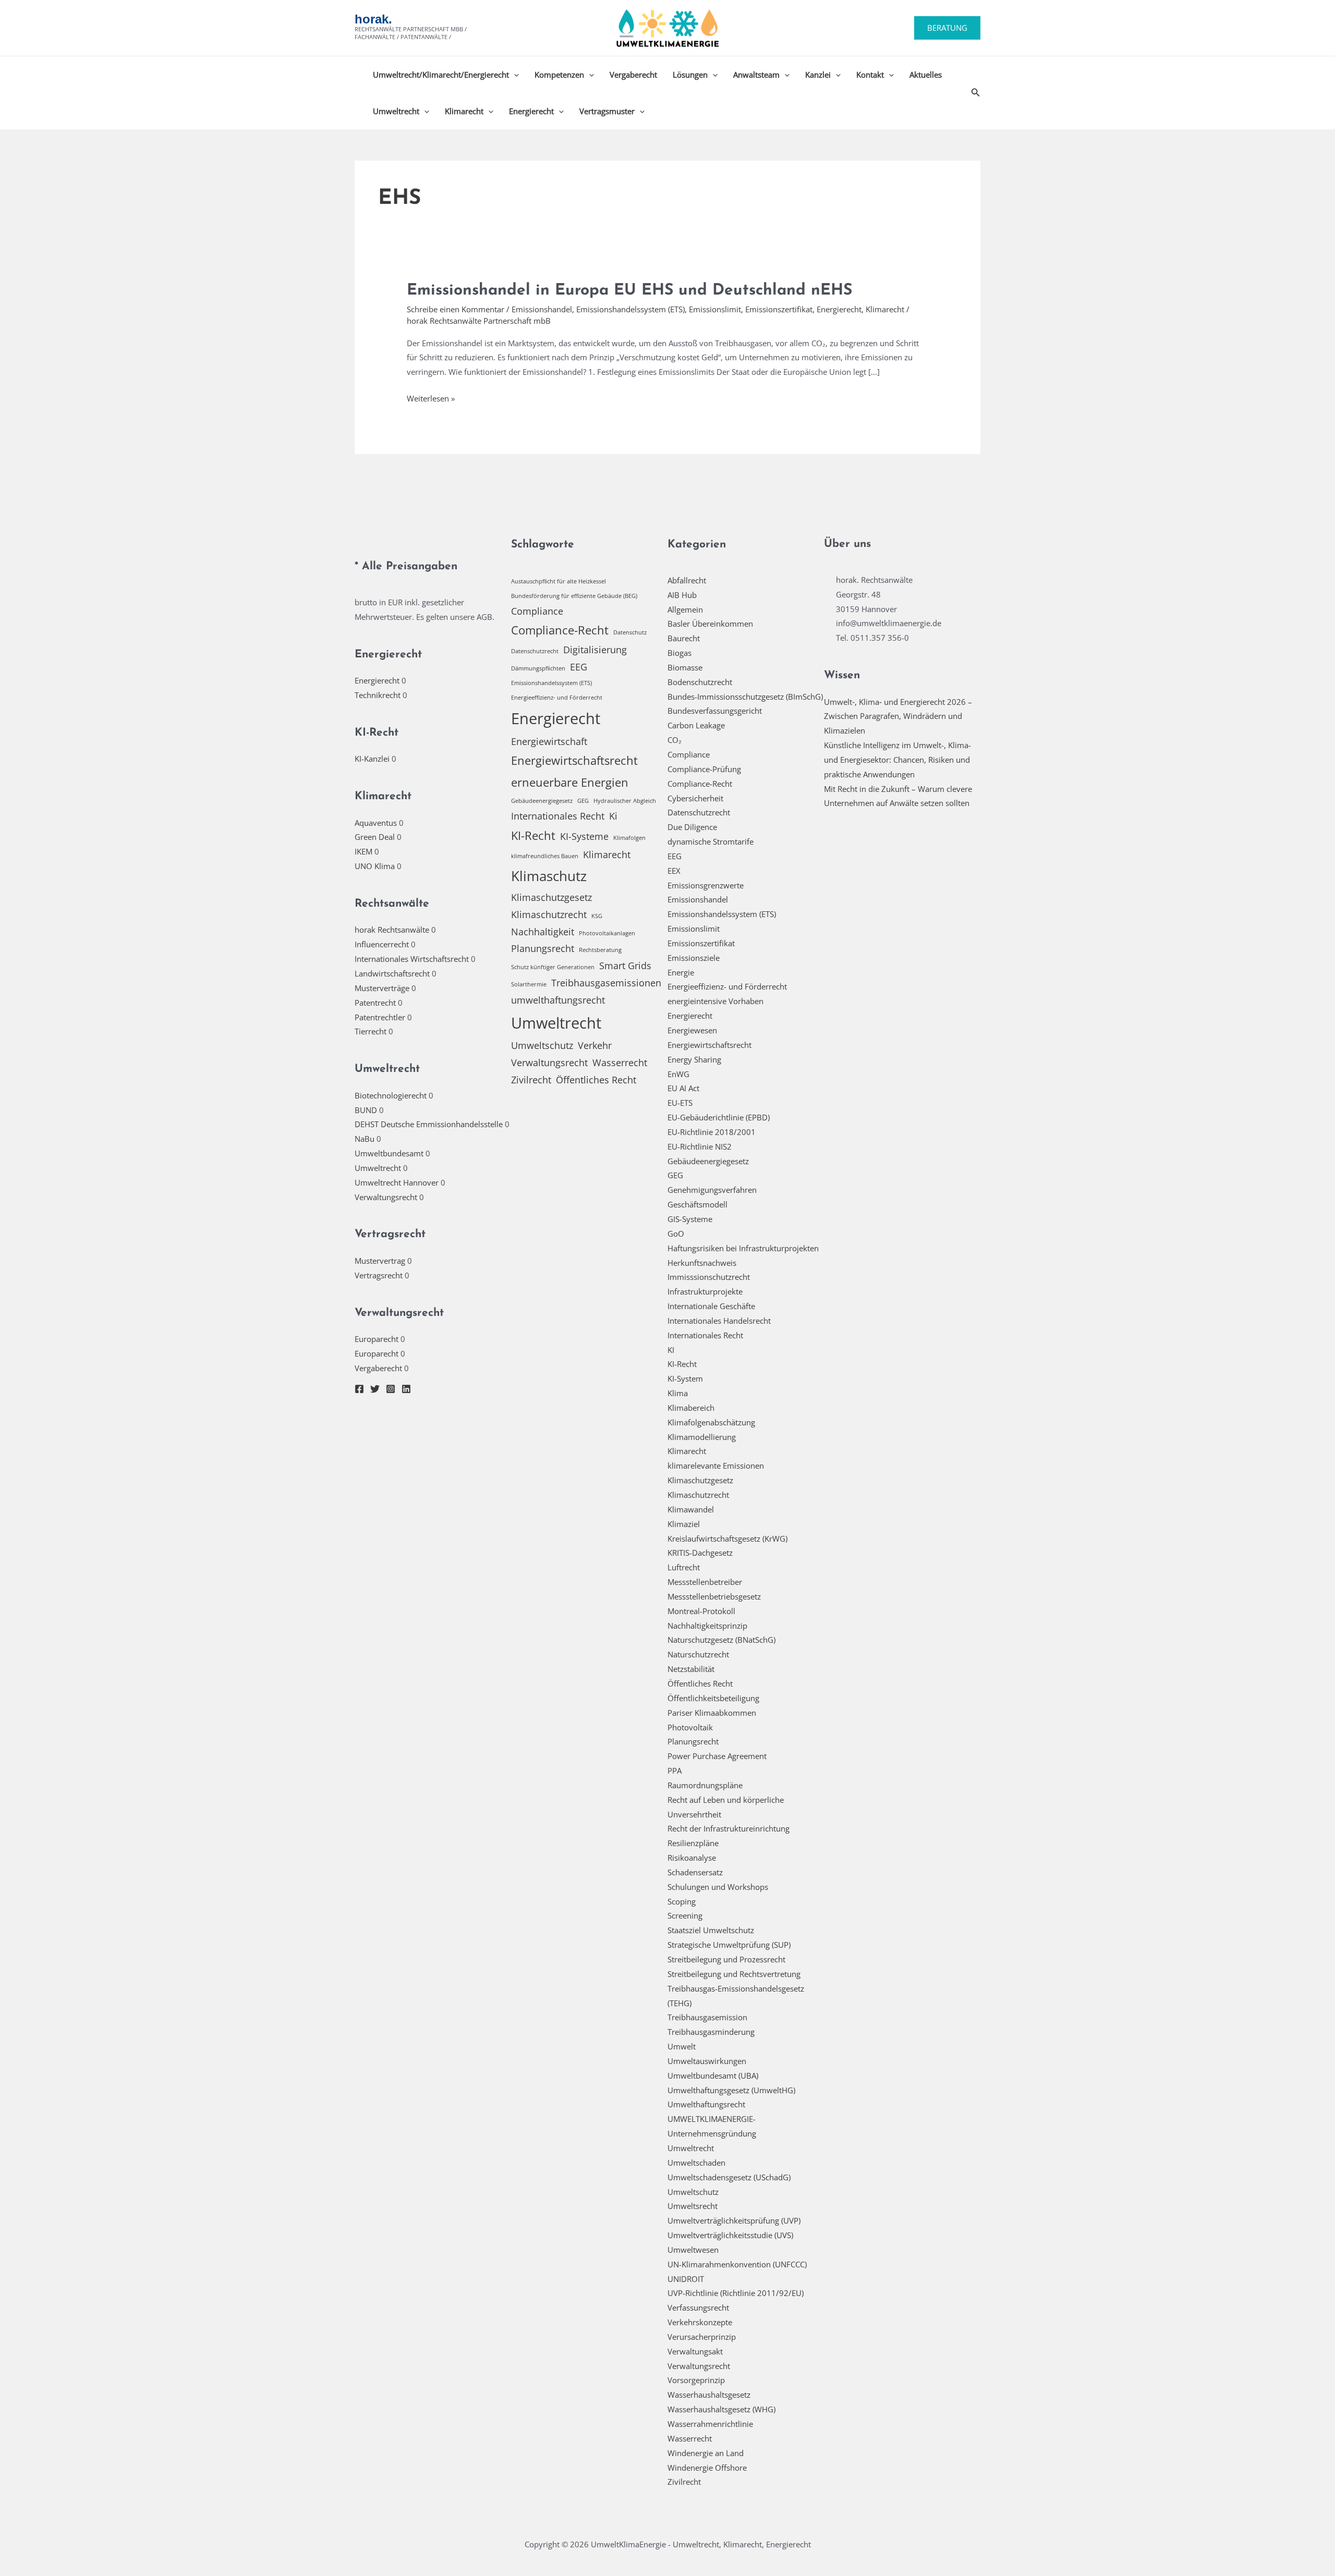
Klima (678, 1393)
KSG (597, 916)
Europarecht (377, 1339)
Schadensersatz (695, 1872)
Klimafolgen (629, 838)
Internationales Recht (558, 816)
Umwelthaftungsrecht (706, 2104)
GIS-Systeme (690, 1219)
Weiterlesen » (431, 399)
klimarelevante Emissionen (716, 1466)
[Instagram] (391, 1389)
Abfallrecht (687, 580)
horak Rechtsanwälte (392, 930)
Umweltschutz (542, 1045)
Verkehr (595, 1045)
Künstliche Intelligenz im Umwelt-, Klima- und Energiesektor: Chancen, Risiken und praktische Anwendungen (897, 760)
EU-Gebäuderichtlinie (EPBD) (719, 1117)
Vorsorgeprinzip (696, 2380)
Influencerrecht (382, 944)
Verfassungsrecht (698, 2308)
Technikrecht (378, 695)
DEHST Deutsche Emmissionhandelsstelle (429, 1124)
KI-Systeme (584, 836)
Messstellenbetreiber (705, 1582)
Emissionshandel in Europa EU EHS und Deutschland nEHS (629, 291)
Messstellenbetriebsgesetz (714, 1596)
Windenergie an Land (706, 2453)
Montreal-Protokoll (701, 1611)
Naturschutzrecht (698, 1654)
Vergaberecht (633, 75)
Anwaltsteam (756, 75)
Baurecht (684, 638)
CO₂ (675, 740)
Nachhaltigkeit (543, 932)
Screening (685, 1915)
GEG (583, 801)
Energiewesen (692, 1030)
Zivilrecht (531, 1080)
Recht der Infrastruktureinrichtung (729, 1828)
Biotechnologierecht (391, 1095)
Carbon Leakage (696, 725)
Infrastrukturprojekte (705, 1291)
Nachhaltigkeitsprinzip (707, 1626)
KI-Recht (533, 835)
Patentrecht (375, 1003)
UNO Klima (375, 866)
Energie (681, 972)
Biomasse (685, 667)
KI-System (685, 1378)
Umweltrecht (396, 111)
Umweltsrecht (693, 2206)
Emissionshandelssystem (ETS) (630, 309)
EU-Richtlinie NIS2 (700, 1146)
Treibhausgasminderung (711, 2032)
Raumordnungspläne (705, 1785)
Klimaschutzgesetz (551, 897)
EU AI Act (683, 1088)
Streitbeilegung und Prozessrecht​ (726, 1959)
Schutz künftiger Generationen (553, 967)
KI (671, 1350)
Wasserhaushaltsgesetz (709, 2395)
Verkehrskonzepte (700, 2322)
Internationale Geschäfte (711, 1306)
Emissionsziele (694, 958)
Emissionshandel (542, 309)
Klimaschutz (549, 876)
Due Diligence (692, 827)
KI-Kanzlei (372, 759)
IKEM (363, 851)
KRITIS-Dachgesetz (700, 1553)
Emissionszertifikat (779, 309)
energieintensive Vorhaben (715, 1001)
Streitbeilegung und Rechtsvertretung (734, 1974)
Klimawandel (691, 1509)
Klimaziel (684, 1524)
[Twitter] (375, 1389)
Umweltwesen (693, 2250)
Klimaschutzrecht (549, 914)
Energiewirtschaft (549, 741)
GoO (676, 1234)
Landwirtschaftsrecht (392, 973)
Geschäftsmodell (697, 1204)
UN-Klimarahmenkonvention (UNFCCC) (737, 2264)
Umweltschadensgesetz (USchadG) (729, 2177)
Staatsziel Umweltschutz (711, 1930)
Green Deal (375, 837)
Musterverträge (382, 988)
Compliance (537, 611)
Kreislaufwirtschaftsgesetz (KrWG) (727, 1539)
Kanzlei (818, 75)
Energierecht (531, 111)
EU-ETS (680, 1103)
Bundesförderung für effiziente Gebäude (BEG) (574, 596)
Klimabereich (691, 1408)
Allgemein (685, 609)
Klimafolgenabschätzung (711, 1422)
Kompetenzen (559, 75)
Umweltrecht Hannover (397, 1182)
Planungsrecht (543, 948)
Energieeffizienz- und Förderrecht (557, 698)
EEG (579, 667)
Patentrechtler (380, 1017)
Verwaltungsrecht (386, 1197)
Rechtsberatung (600, 950)
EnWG (678, 1074)
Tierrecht (371, 1031)
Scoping (682, 1901)
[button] (947, 28)
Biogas (679, 653)
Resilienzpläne (693, 1843)
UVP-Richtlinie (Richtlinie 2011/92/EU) (736, 2293)
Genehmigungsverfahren (712, 1190)
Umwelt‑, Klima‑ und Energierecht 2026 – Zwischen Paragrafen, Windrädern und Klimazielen (898, 716)
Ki (613, 816)
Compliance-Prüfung (704, 769)
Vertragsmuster (607, 111)
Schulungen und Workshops (718, 1887)
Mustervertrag (380, 1261)
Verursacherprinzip (702, 2337)
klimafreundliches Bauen (545, 856)
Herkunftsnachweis (702, 1263)
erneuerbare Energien (570, 782)
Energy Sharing (694, 1059)
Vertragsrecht (379, 1275)
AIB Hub (682, 595)
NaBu (365, 1139)
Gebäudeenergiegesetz (542, 801)
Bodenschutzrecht (700, 682)
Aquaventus (376, 823)
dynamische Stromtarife (711, 841)
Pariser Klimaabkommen (712, 1713)
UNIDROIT (686, 2279)
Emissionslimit (715, 309)
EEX (674, 871)
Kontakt (870, 75)
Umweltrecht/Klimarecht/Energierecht (441, 75)
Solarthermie (529, 984)
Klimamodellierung (702, 1437)
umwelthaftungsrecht (558, 1000)
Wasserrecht (620, 1063)
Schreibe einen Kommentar (456, 309)
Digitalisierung (595, 650)
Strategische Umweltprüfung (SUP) (729, 1945)
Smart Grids (625, 966)
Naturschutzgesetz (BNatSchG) (721, 1640)
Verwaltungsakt (695, 2351)
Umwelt (682, 2046)
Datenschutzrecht (535, 651)
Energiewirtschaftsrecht (574, 760)
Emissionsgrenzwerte (706, 885)
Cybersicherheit (695, 798)
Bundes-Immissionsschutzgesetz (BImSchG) (745, 697)
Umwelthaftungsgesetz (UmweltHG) (731, 2090)
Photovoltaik (690, 1727)
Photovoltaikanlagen (607, 933)
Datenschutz (630, 632)
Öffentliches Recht (596, 1080)
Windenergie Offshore (707, 2468)
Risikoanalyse (692, 1858)
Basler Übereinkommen (710, 624)
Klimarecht (464, 111)
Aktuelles (926, 75)
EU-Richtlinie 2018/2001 (712, 1132)
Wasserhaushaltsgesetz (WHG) (721, 2409)
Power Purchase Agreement (717, 1756)
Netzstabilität (691, 1669)
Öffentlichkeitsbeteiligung (713, 1698)
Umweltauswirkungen (707, 2061)
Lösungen (690, 75)
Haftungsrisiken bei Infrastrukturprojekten (743, 1248)
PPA (675, 1771)
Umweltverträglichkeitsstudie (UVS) (730, 2235)
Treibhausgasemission (707, 2017)
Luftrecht (684, 1567)
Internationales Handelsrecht (719, 1321)
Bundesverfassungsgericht (715, 711)
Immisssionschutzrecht (709, 1277)
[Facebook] (359, 1389)
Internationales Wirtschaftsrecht (412, 959)
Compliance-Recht (560, 630)
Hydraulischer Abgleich (625, 801)
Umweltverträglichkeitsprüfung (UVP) (734, 2220)
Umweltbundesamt (389, 1153)
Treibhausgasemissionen (606, 983)
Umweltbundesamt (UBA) (713, 2076)
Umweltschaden (696, 2163)
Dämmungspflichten (538, 668)
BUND (366, 1110)
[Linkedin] (406, 1389)
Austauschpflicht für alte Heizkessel (559, 581)
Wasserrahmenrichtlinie (710, 2424)
